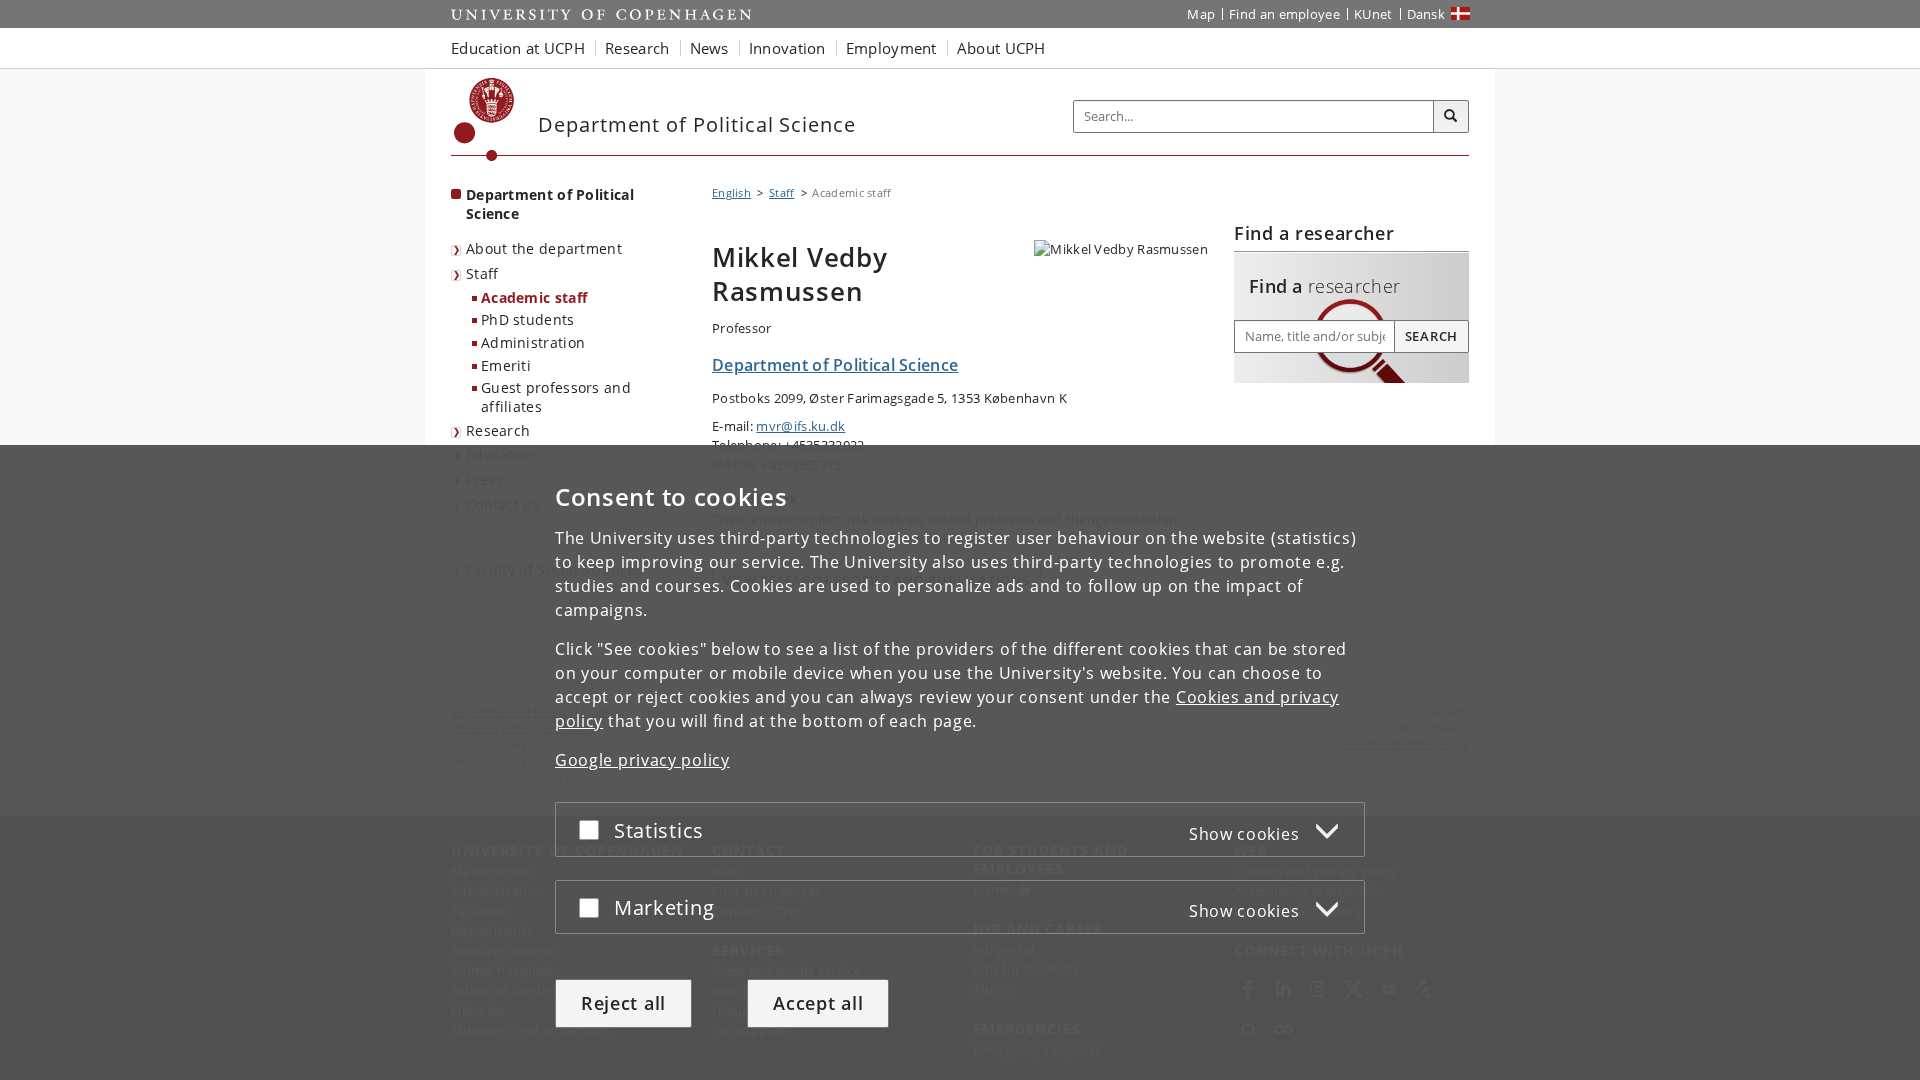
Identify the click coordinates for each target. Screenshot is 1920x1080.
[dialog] (960, 762)
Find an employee (1284, 14)
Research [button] (637, 48)
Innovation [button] (787, 48)
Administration (533, 342)
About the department (544, 248)
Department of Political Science (550, 204)
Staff (482, 273)
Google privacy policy (642, 760)
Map (1201, 14)
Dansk (1426, 14)
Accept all (818, 1003)
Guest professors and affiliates (556, 397)
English (731, 192)
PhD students (528, 319)
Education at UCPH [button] (518, 48)
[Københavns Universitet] (484, 119)
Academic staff (534, 297)
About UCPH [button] (1001, 48)
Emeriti (506, 365)
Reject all (623, 1003)
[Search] (1451, 117)
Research (498, 430)
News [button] (709, 48)
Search (1431, 336)
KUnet (1373, 14)
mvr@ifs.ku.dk (800, 426)
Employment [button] (891, 48)
